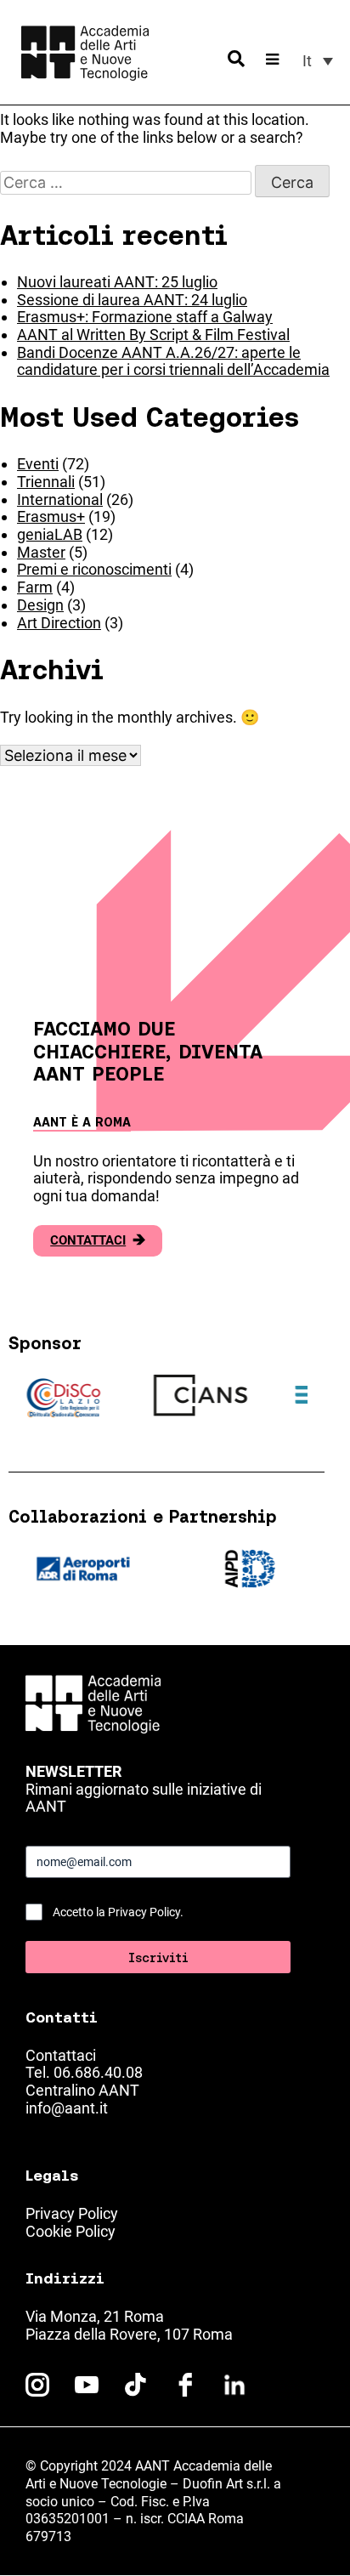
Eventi (38, 464)
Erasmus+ (51, 516)
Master (41, 552)
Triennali (46, 482)
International (60, 499)
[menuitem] (318, 61)
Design (40, 605)
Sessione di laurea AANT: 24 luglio (132, 300)
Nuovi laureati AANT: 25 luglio (117, 282)
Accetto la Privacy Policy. (118, 1912)
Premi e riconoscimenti (94, 569)
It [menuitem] (307, 61)
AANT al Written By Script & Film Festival (153, 335)
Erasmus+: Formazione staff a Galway (145, 317)
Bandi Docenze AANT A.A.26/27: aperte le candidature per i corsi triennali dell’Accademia (173, 361)
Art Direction (59, 623)
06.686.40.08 (98, 2072)
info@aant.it (67, 2108)
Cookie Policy (71, 2231)
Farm (35, 587)
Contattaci (98, 1240)
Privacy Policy (72, 2213)
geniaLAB (50, 534)
